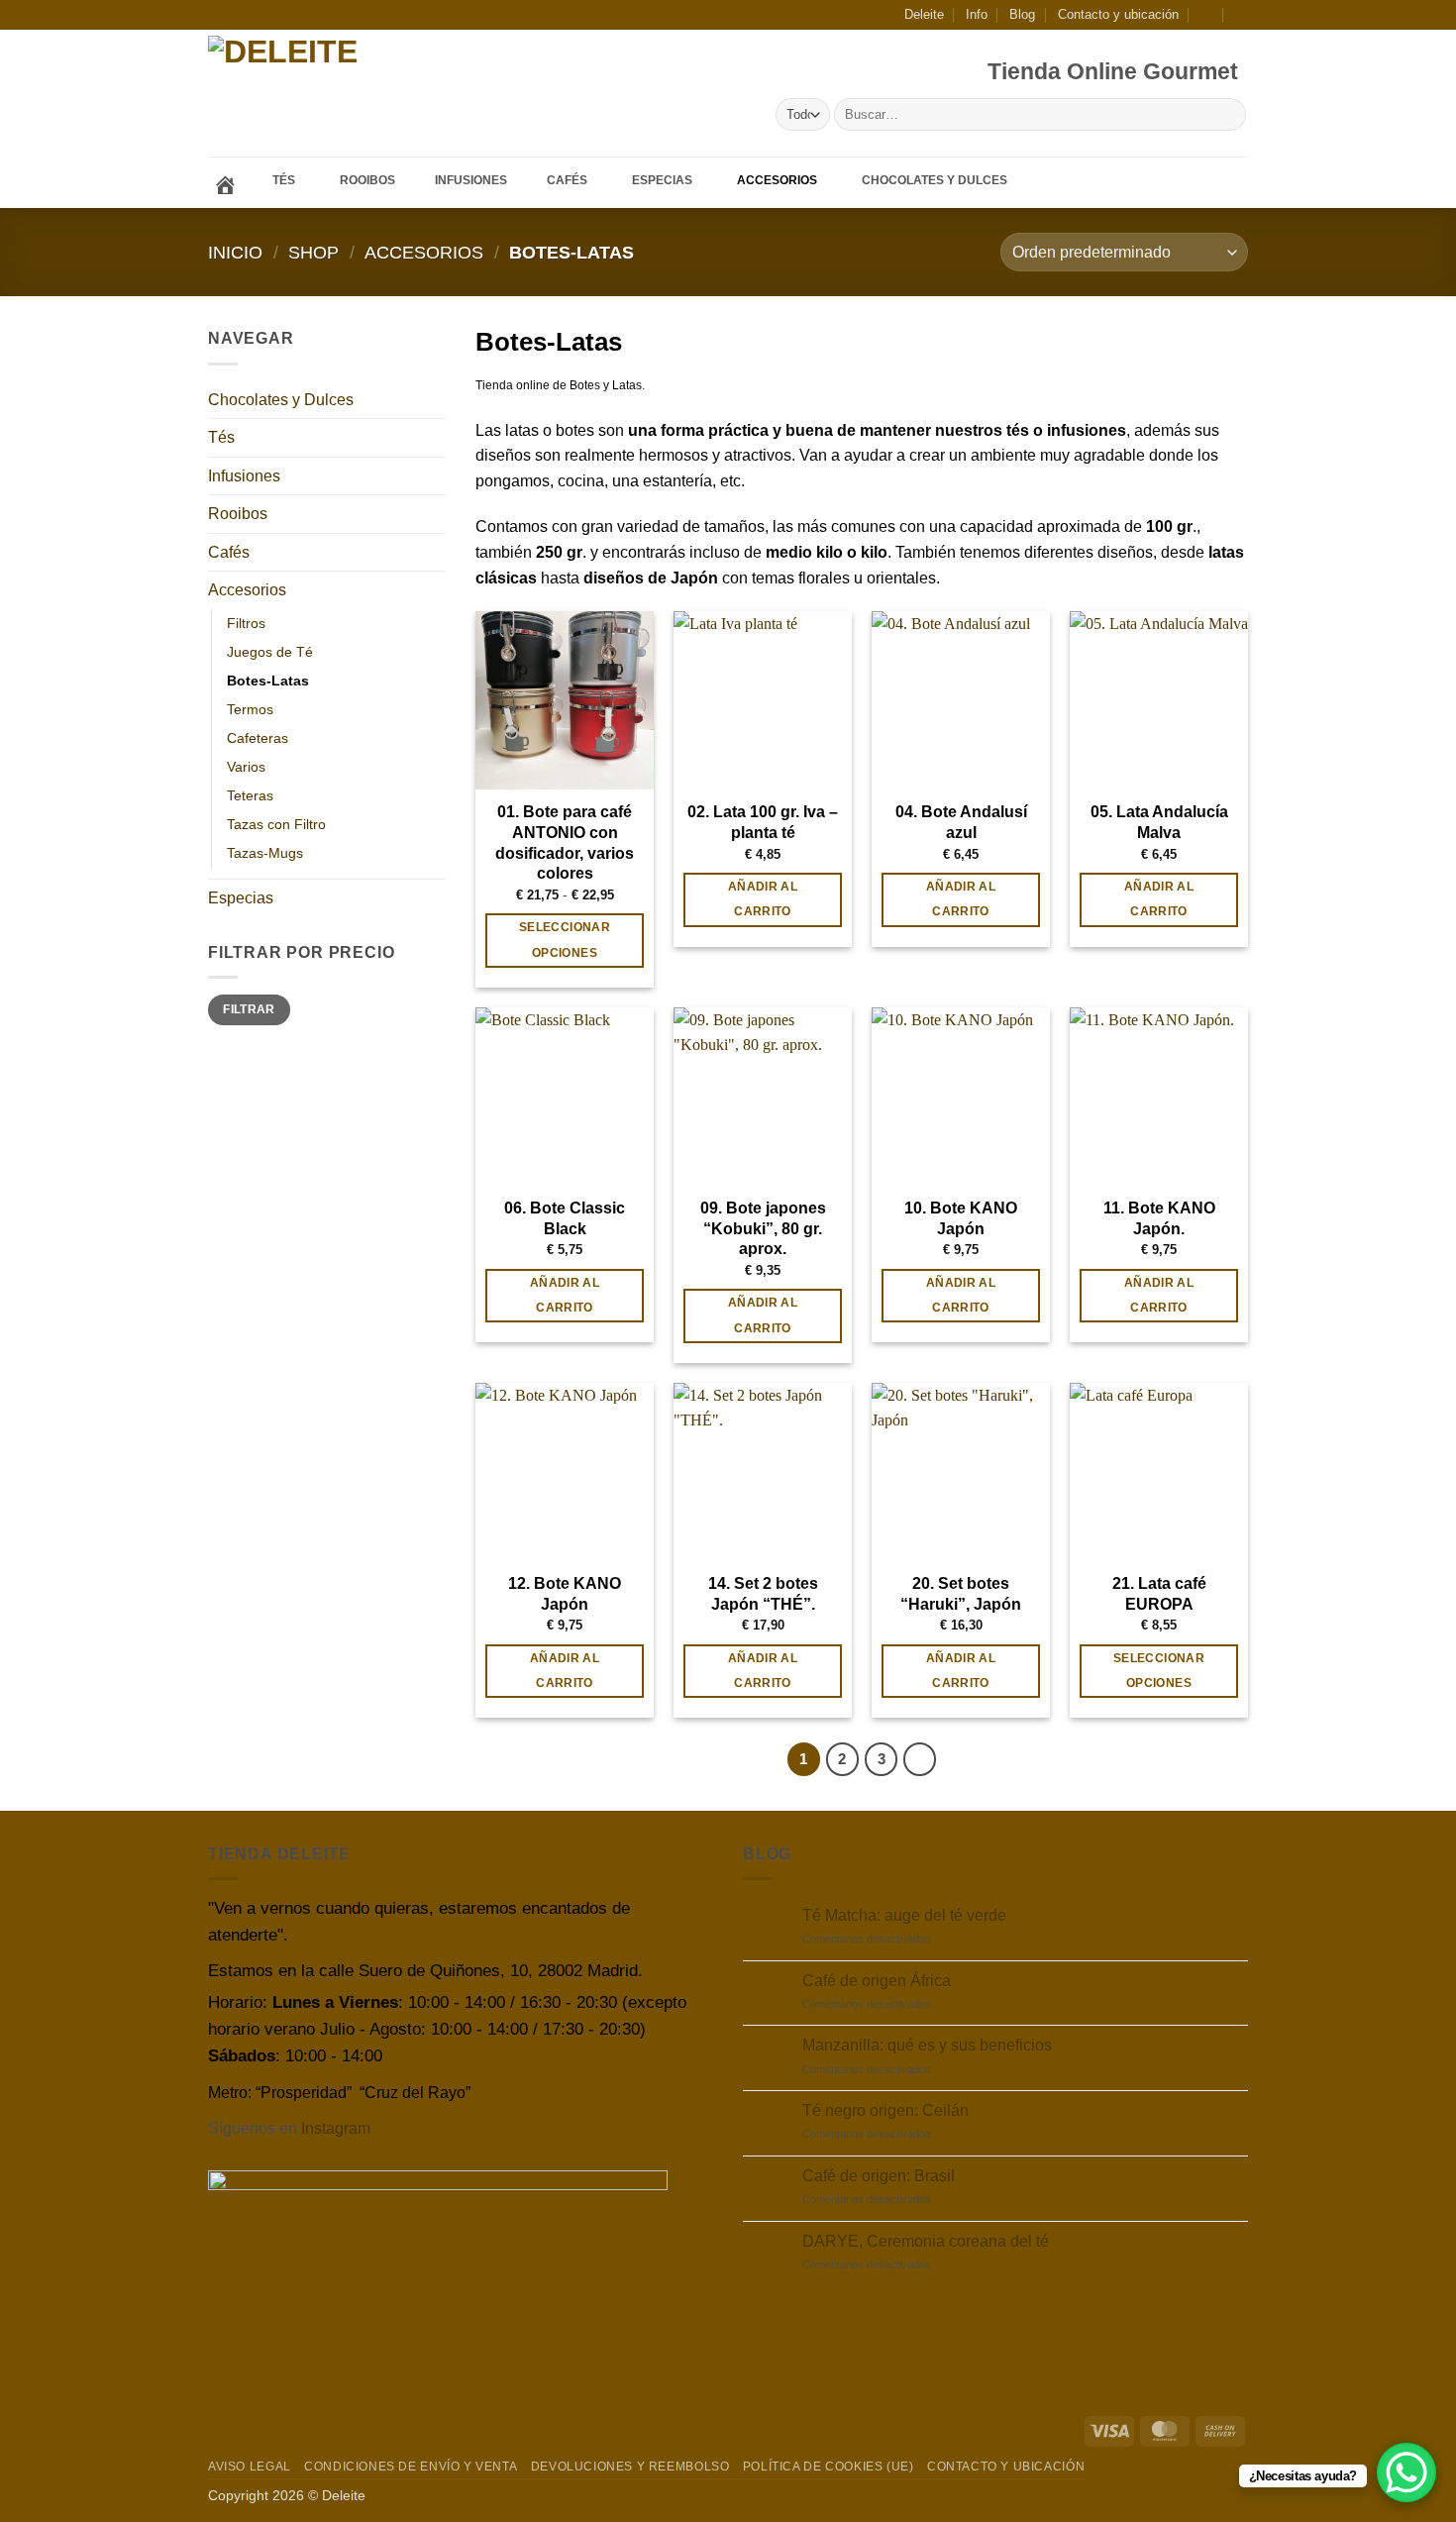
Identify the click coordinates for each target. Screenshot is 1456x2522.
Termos (250, 709)
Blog (1022, 14)
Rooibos (238, 514)
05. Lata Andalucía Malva (1159, 822)
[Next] (920, 1759)
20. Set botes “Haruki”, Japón (961, 1594)
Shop (313, 252)
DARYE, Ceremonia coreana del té (926, 2241)
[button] (1207, 14)
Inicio (235, 252)
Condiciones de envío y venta (411, 2467)
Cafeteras (258, 738)
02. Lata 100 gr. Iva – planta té (763, 822)
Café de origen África (877, 1981)
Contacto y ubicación (1118, 14)
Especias (241, 898)
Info (977, 14)
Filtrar (249, 1009)
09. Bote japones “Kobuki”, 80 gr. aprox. (763, 1228)
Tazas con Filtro (276, 824)
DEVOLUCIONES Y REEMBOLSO (630, 2467)
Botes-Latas (268, 681)
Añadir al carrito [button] (763, 899)
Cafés (229, 552)
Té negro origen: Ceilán (885, 2110)
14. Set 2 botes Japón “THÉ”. (763, 1594)
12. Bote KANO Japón (565, 1594)
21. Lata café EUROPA (1159, 1594)
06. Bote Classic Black (565, 1218)
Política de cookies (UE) (829, 2467)
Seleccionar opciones (565, 940)
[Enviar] (1228, 115)
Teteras (250, 795)
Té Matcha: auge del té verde (904, 1915)
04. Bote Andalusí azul (961, 822)
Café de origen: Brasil (879, 2176)
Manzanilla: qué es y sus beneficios (927, 2045)
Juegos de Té (270, 652)
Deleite (924, 14)
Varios (246, 767)
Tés (221, 437)
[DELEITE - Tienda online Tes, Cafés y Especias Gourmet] (340, 94)
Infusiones (244, 476)
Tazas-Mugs (265, 853)
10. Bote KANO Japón (961, 1218)
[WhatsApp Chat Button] (1406, 2472)
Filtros (246, 623)
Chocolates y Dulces (281, 400)
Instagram (336, 2128)
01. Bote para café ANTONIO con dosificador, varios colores (565, 842)
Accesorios (424, 252)
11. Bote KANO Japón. (1159, 1218)
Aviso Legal (250, 2467)
